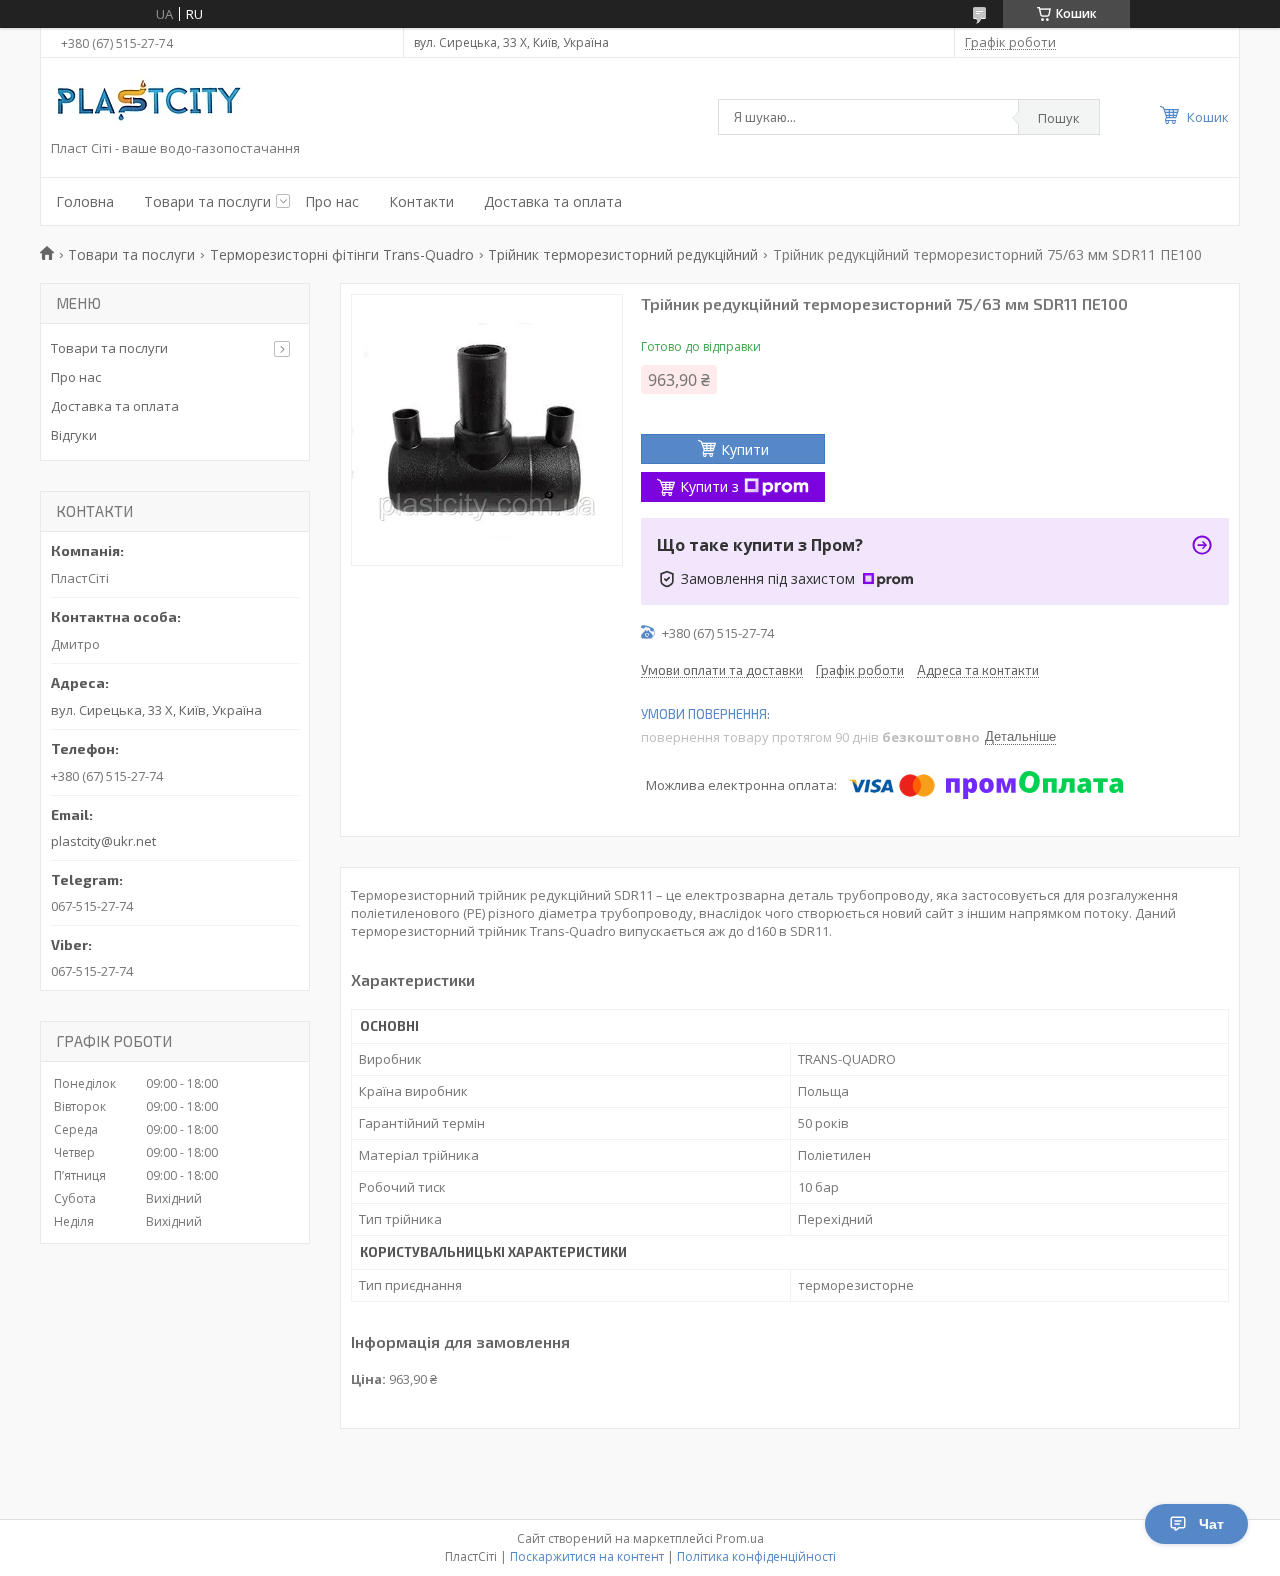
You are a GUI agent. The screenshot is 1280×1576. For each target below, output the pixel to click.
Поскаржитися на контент (587, 1556)
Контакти (421, 201)
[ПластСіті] (151, 104)
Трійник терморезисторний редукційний (623, 254)
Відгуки (74, 435)
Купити (745, 449)
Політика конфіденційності (756, 1556)
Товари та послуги (207, 201)
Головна (85, 201)
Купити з (709, 486)
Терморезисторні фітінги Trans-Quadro (342, 254)
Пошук (1059, 118)
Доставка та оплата (553, 201)
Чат (1211, 1524)
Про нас (332, 201)
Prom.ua (740, 1538)
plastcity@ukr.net (103, 841)
